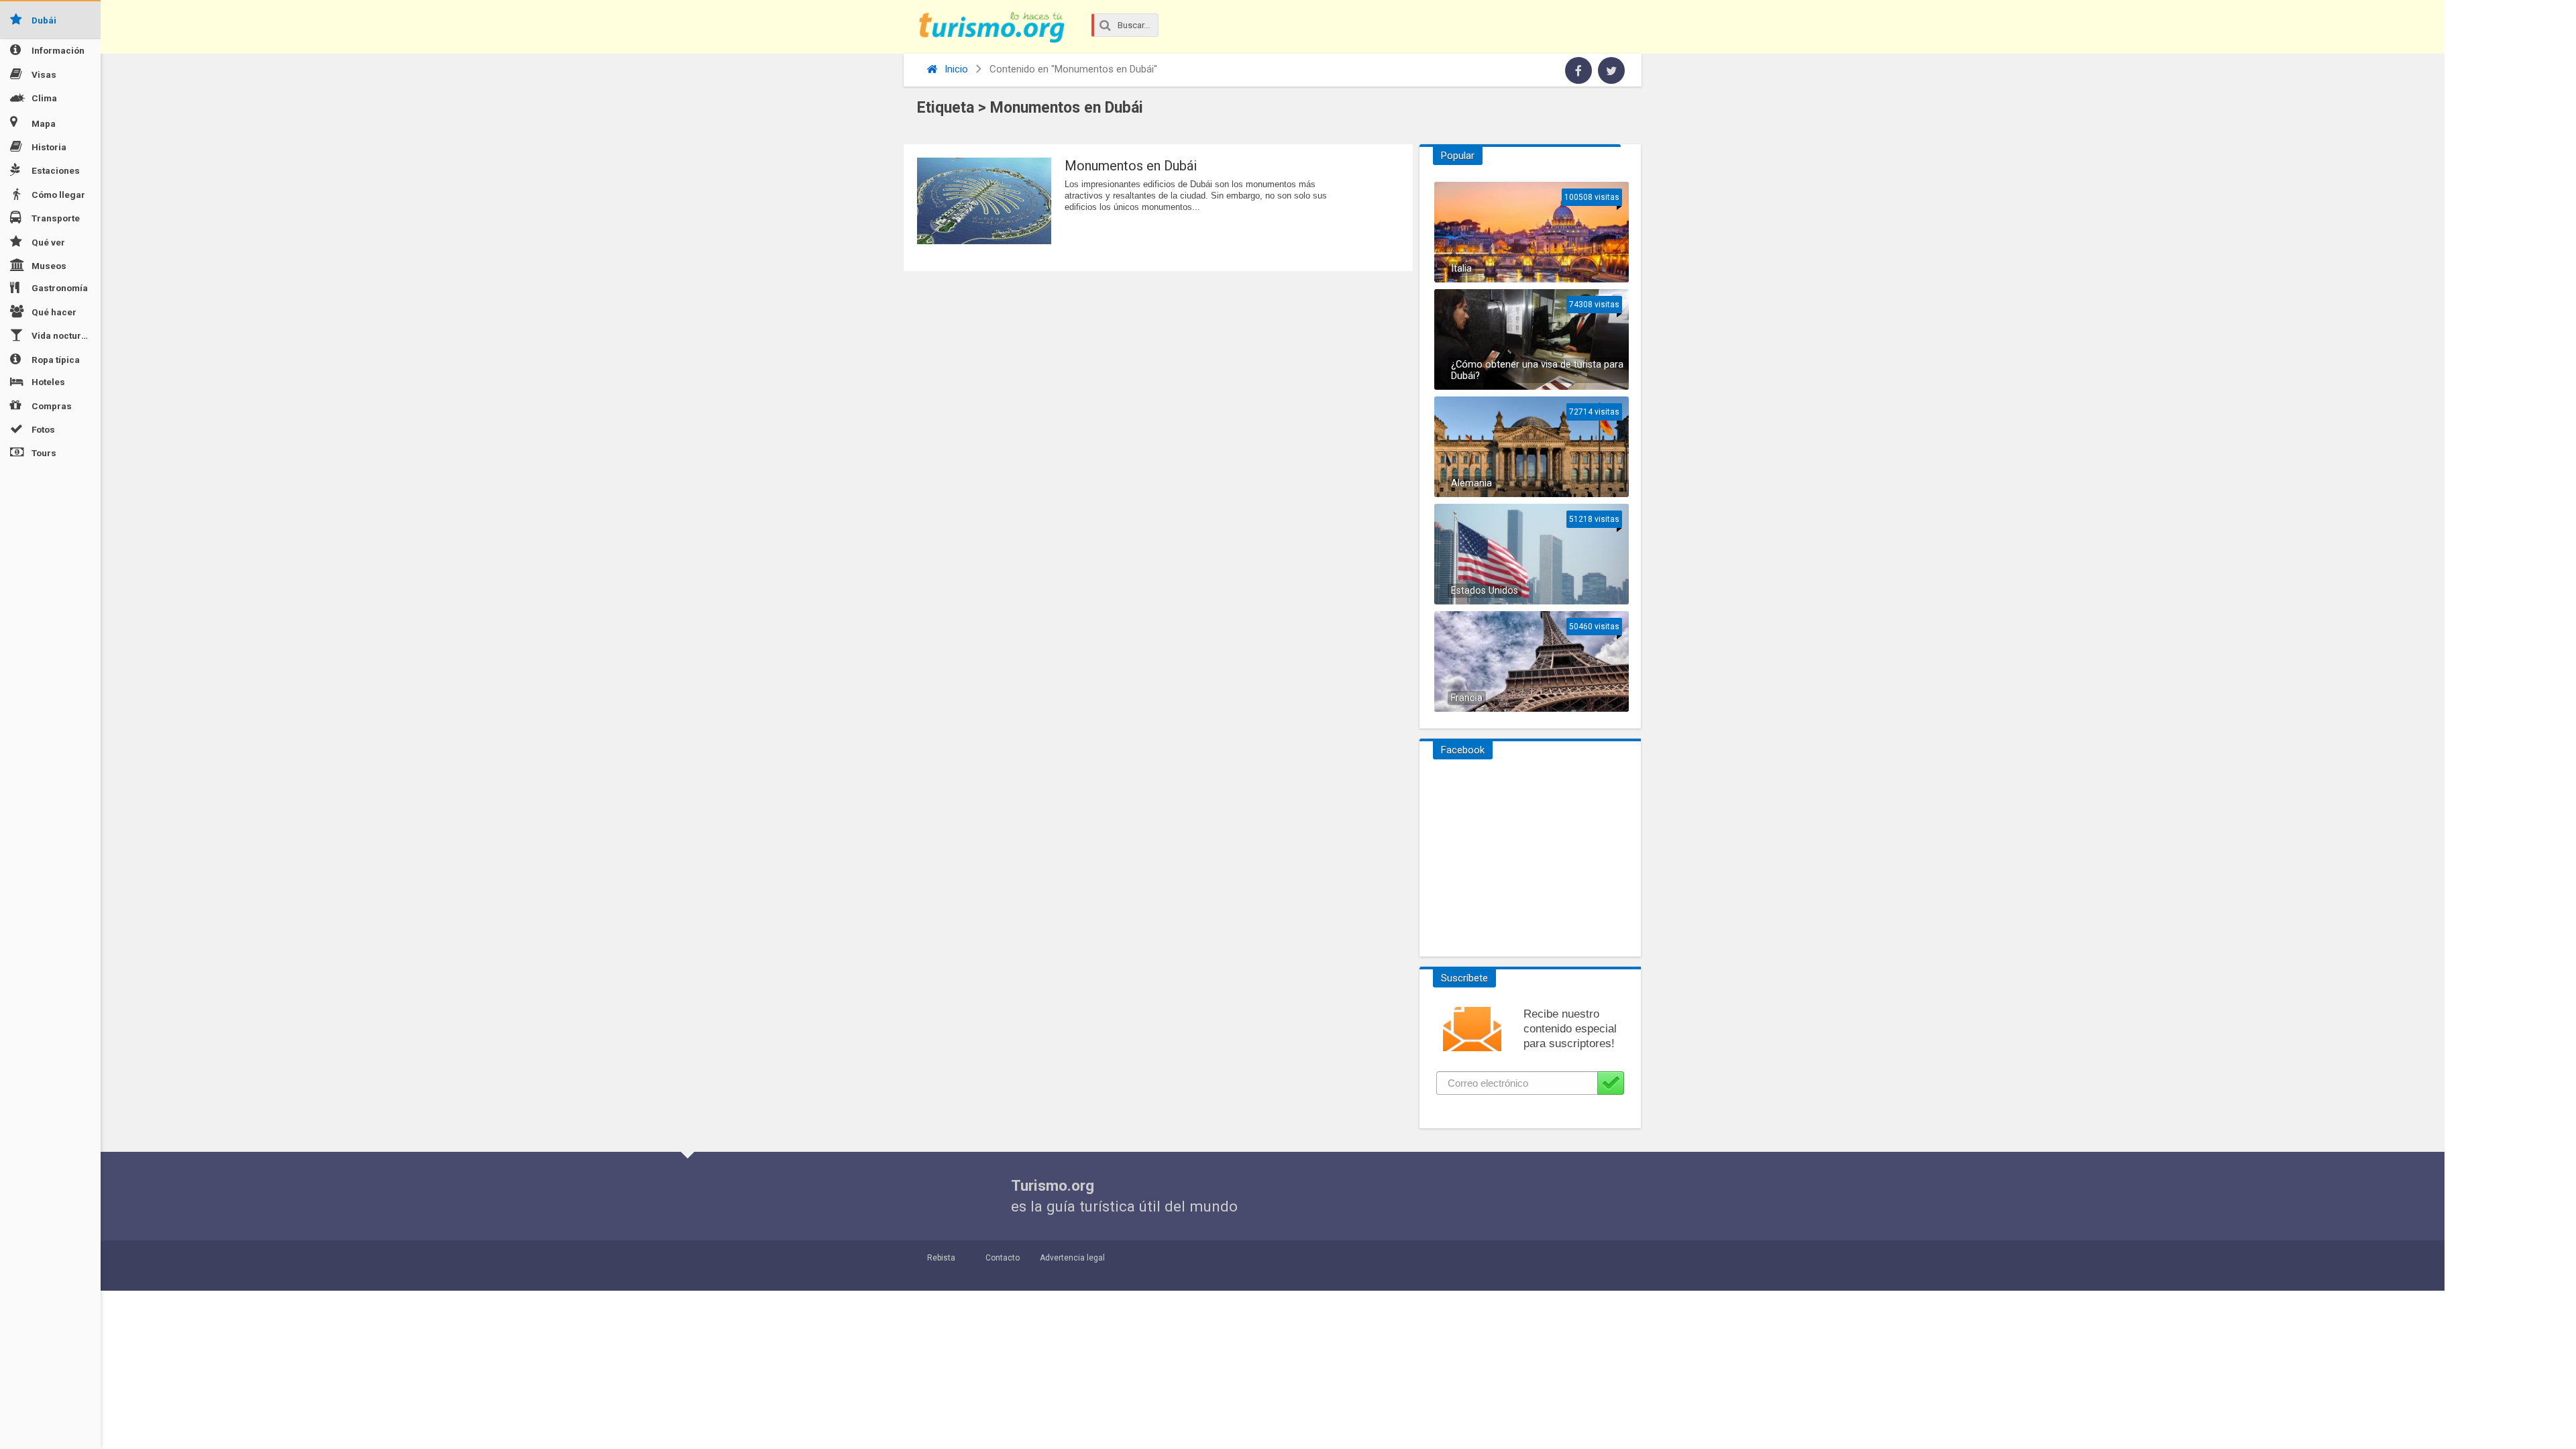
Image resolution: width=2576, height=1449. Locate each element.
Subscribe (1611, 1083)
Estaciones (56, 170)
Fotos (43, 429)
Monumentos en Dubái (1131, 166)
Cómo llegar (58, 195)
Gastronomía (60, 288)
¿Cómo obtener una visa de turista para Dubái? (1537, 370)
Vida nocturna (62, 335)
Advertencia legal (1072, 1258)
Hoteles (48, 382)
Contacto (1003, 1258)
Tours (44, 453)
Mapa (44, 123)
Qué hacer (54, 312)
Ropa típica (56, 359)
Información (58, 50)
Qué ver (48, 241)
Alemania (1471, 483)
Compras (52, 405)
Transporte (56, 218)
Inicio (955, 69)
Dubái (44, 20)
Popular (1458, 156)
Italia (1461, 269)
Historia (49, 147)
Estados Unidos (1485, 591)
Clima (44, 98)
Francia (1467, 698)
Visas (44, 74)
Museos (49, 266)
